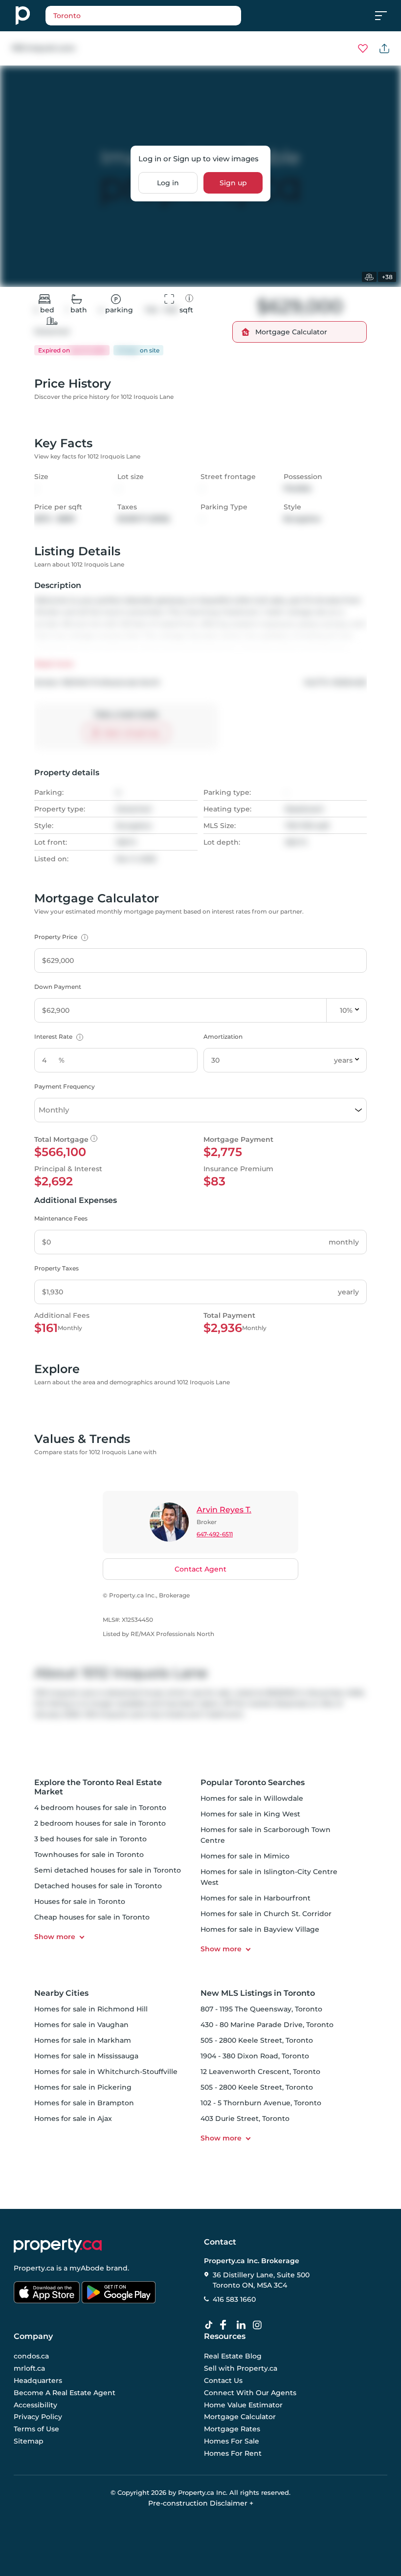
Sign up (233, 183)
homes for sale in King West (250, 1814)
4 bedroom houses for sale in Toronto (100, 1808)
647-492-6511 (215, 1534)
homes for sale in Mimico (245, 1856)
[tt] (211, 2325)
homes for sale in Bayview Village (260, 1929)
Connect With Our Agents (250, 2393)
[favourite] (363, 48)
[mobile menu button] (386, 16)
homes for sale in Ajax (73, 2118)
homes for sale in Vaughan (81, 2025)
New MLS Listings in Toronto (258, 1993)
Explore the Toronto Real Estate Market (98, 1787)
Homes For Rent (233, 2453)
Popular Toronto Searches (253, 1782)
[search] (143, 16)
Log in (168, 183)
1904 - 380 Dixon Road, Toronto (255, 2056)
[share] (384, 48)
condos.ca (31, 2357)
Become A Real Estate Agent (65, 2393)
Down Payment (58, 987)
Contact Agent (200, 1569)
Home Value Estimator (243, 2405)
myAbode (87, 2268)
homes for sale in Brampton (84, 2103)
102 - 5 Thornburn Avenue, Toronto (261, 2103)
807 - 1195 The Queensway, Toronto (261, 2009)
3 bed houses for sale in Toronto (90, 1839)
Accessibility (35, 2405)
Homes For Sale (232, 2441)
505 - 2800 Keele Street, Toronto (257, 2040)
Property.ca (34, 2268)
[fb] (227, 2325)
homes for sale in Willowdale (252, 1798)
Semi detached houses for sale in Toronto (108, 1870)
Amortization (223, 1037)
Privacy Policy (38, 2417)
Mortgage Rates (232, 2429)
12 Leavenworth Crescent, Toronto (260, 2072)
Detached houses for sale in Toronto (98, 1886)
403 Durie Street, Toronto (245, 2118)
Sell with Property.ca (241, 2369)
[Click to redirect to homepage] (23, 16)
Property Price (60, 937)
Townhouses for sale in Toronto (89, 1855)
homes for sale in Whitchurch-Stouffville (106, 2072)
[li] (243, 2325)
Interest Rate (57, 1037)
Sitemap (29, 2441)
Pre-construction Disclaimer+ (201, 2503)
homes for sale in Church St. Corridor (266, 1914)
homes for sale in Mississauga (86, 2056)
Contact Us (223, 2380)
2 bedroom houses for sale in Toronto (100, 1823)
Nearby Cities (61, 1993)
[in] (259, 2325)
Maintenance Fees (61, 1218)
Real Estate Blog (233, 2357)
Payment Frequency (65, 1086)
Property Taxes (56, 1268)
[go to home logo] (58, 2246)
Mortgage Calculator (240, 2417)
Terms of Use (36, 2429)
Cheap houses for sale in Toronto (92, 1917)
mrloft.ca (29, 2369)
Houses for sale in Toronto (80, 1901)
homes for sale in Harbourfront (256, 1898)
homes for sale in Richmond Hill (91, 2009)
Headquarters (38, 2380)
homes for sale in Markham (83, 2040)
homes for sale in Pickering (83, 2087)
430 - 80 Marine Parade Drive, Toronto (267, 2025)
